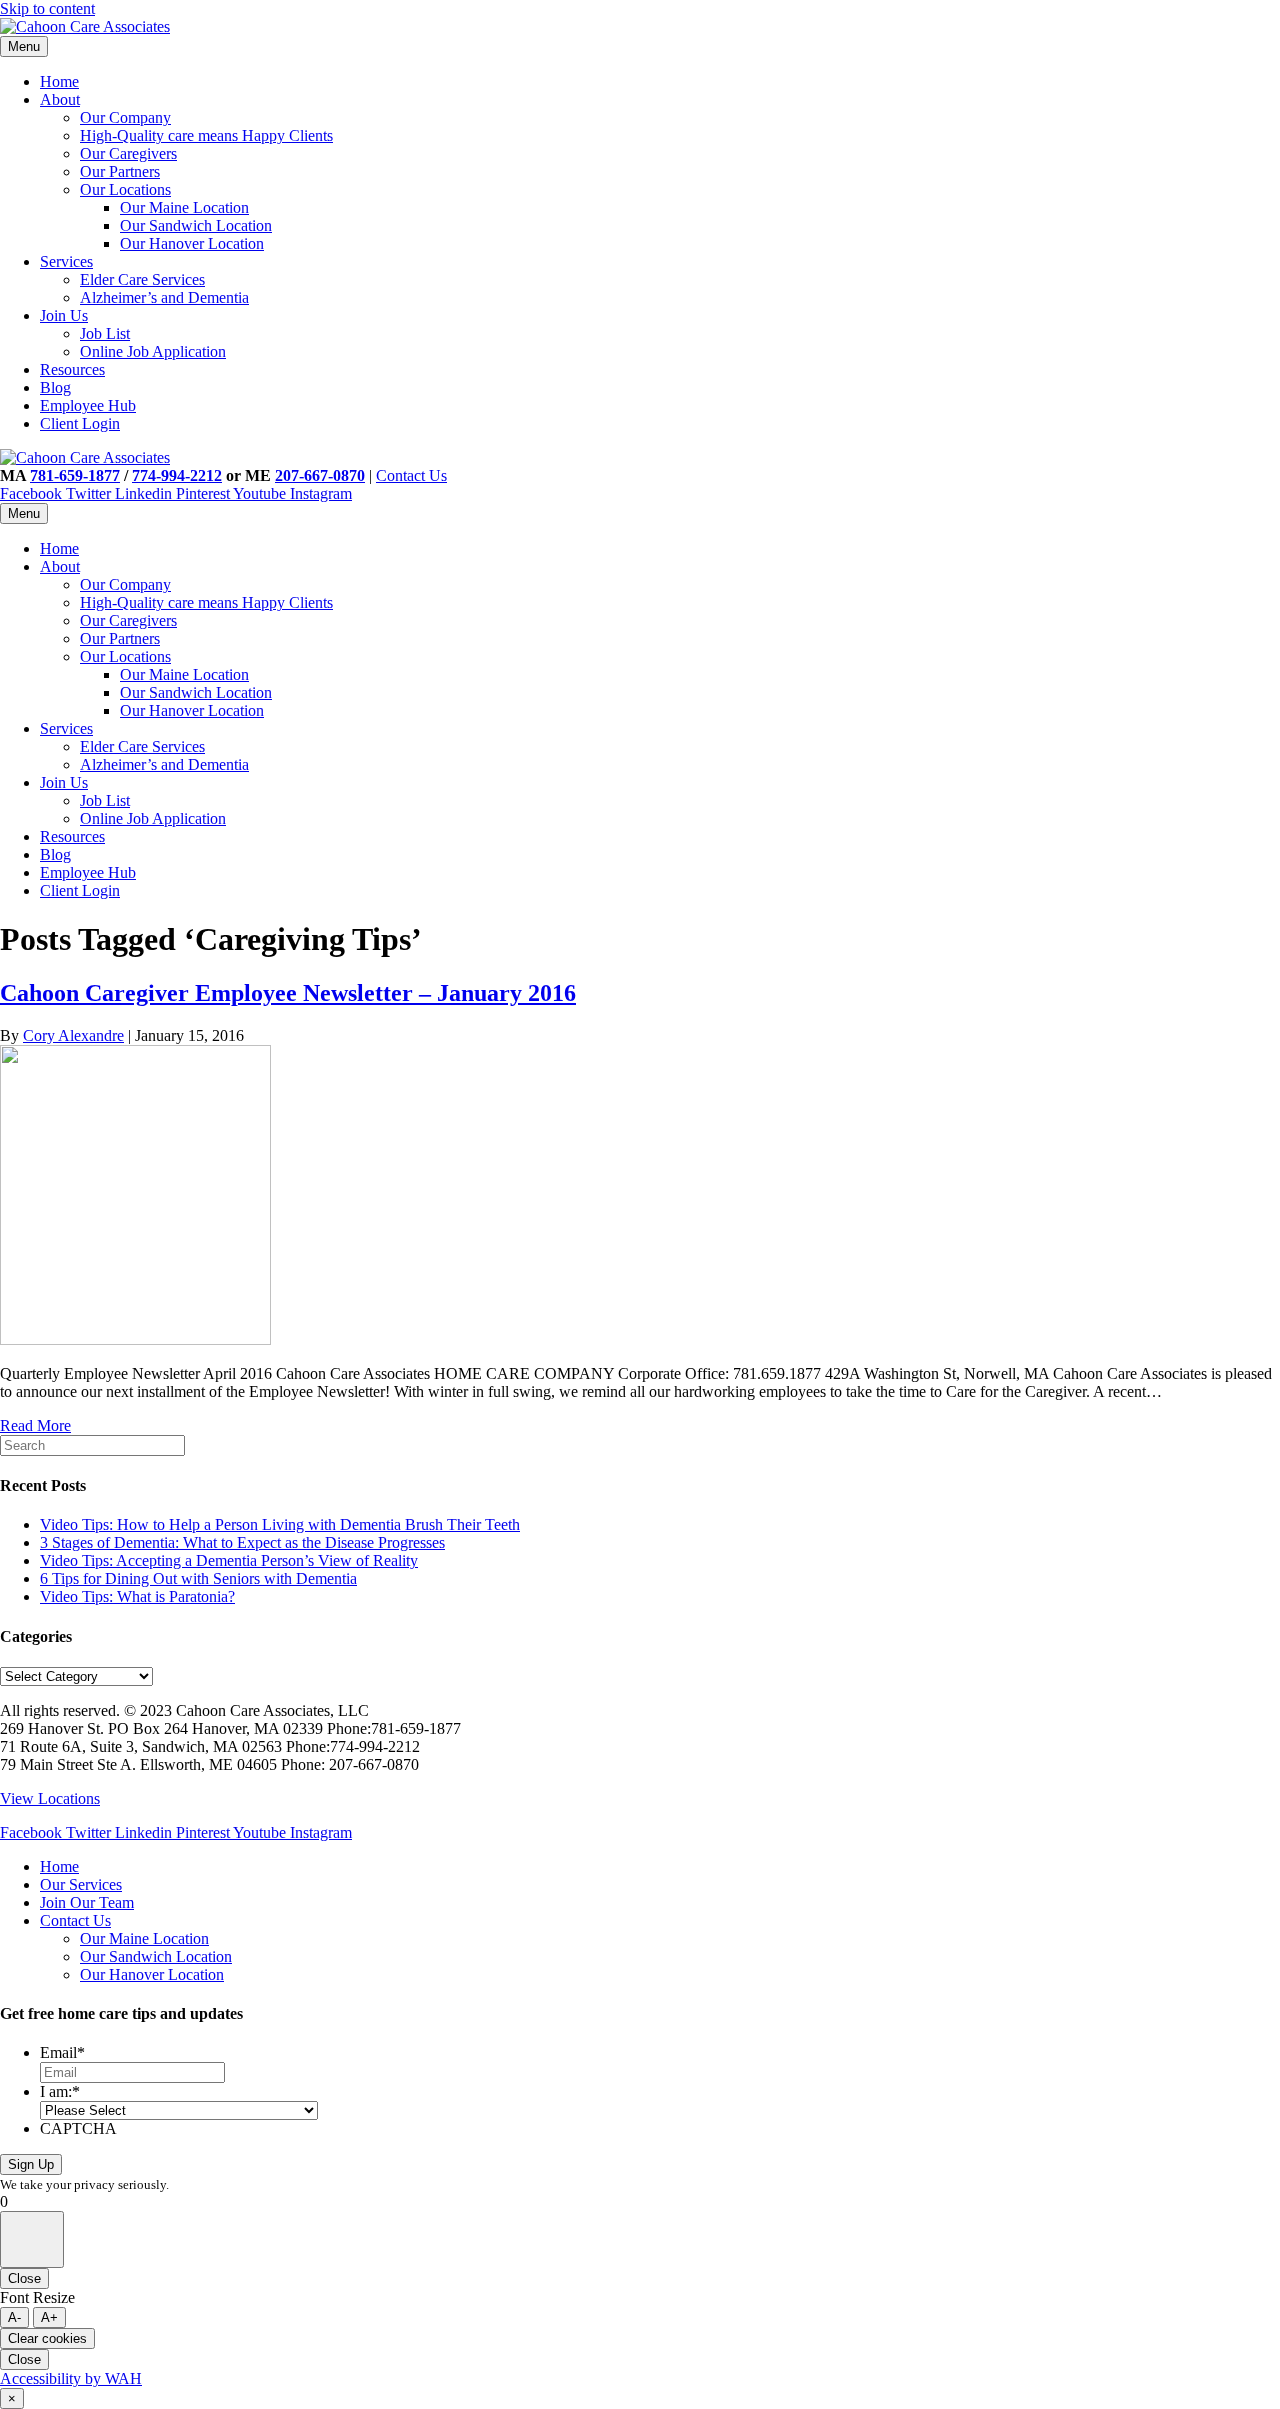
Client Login (80, 423)
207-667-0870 (320, 475)
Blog (55, 387)
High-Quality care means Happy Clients (206, 135)
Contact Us (411, 475)
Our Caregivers (128, 153)
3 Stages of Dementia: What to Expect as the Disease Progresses (242, 1542)
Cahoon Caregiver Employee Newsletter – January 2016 (288, 993)
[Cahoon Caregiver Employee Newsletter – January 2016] (135, 1339)
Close (24, 2278)
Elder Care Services (142, 279)
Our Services (81, 1884)
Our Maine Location (184, 207)
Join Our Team (87, 1902)
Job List (105, 333)
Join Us (64, 315)
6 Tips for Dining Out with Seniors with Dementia (198, 1578)
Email (62, 2052)
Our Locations (125, 189)
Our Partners (120, 171)
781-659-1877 (75, 475)
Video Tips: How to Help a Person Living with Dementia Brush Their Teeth (280, 1524)
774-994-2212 (177, 475)
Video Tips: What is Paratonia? (137, 1596)
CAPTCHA (78, 2128)
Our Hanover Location (192, 243)
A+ (49, 2317)
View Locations (50, 1798)
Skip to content (47, 8)
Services (66, 261)
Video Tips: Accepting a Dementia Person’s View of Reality (229, 1560)
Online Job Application (153, 351)
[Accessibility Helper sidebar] (32, 2239)
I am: (60, 2091)
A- (14, 2317)
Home (59, 81)
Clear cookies (47, 2338)
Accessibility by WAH (71, 2378)
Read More (35, 1425)
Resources (72, 369)
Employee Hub (88, 405)
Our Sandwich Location (196, 225)
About (60, 99)
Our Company (125, 117)
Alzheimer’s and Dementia (164, 297)
